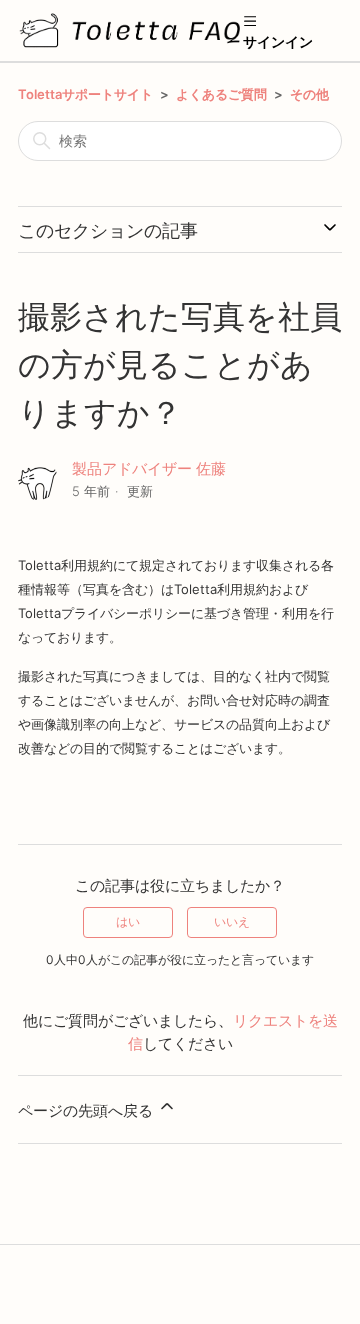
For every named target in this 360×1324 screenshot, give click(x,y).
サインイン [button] (278, 41)
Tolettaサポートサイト (85, 94)
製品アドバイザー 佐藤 (149, 468)
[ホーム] (130, 30)
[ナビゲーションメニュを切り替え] (249, 20)
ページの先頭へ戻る (87, 1110)
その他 (309, 94)
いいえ (232, 921)
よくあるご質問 (221, 94)
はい (128, 921)
